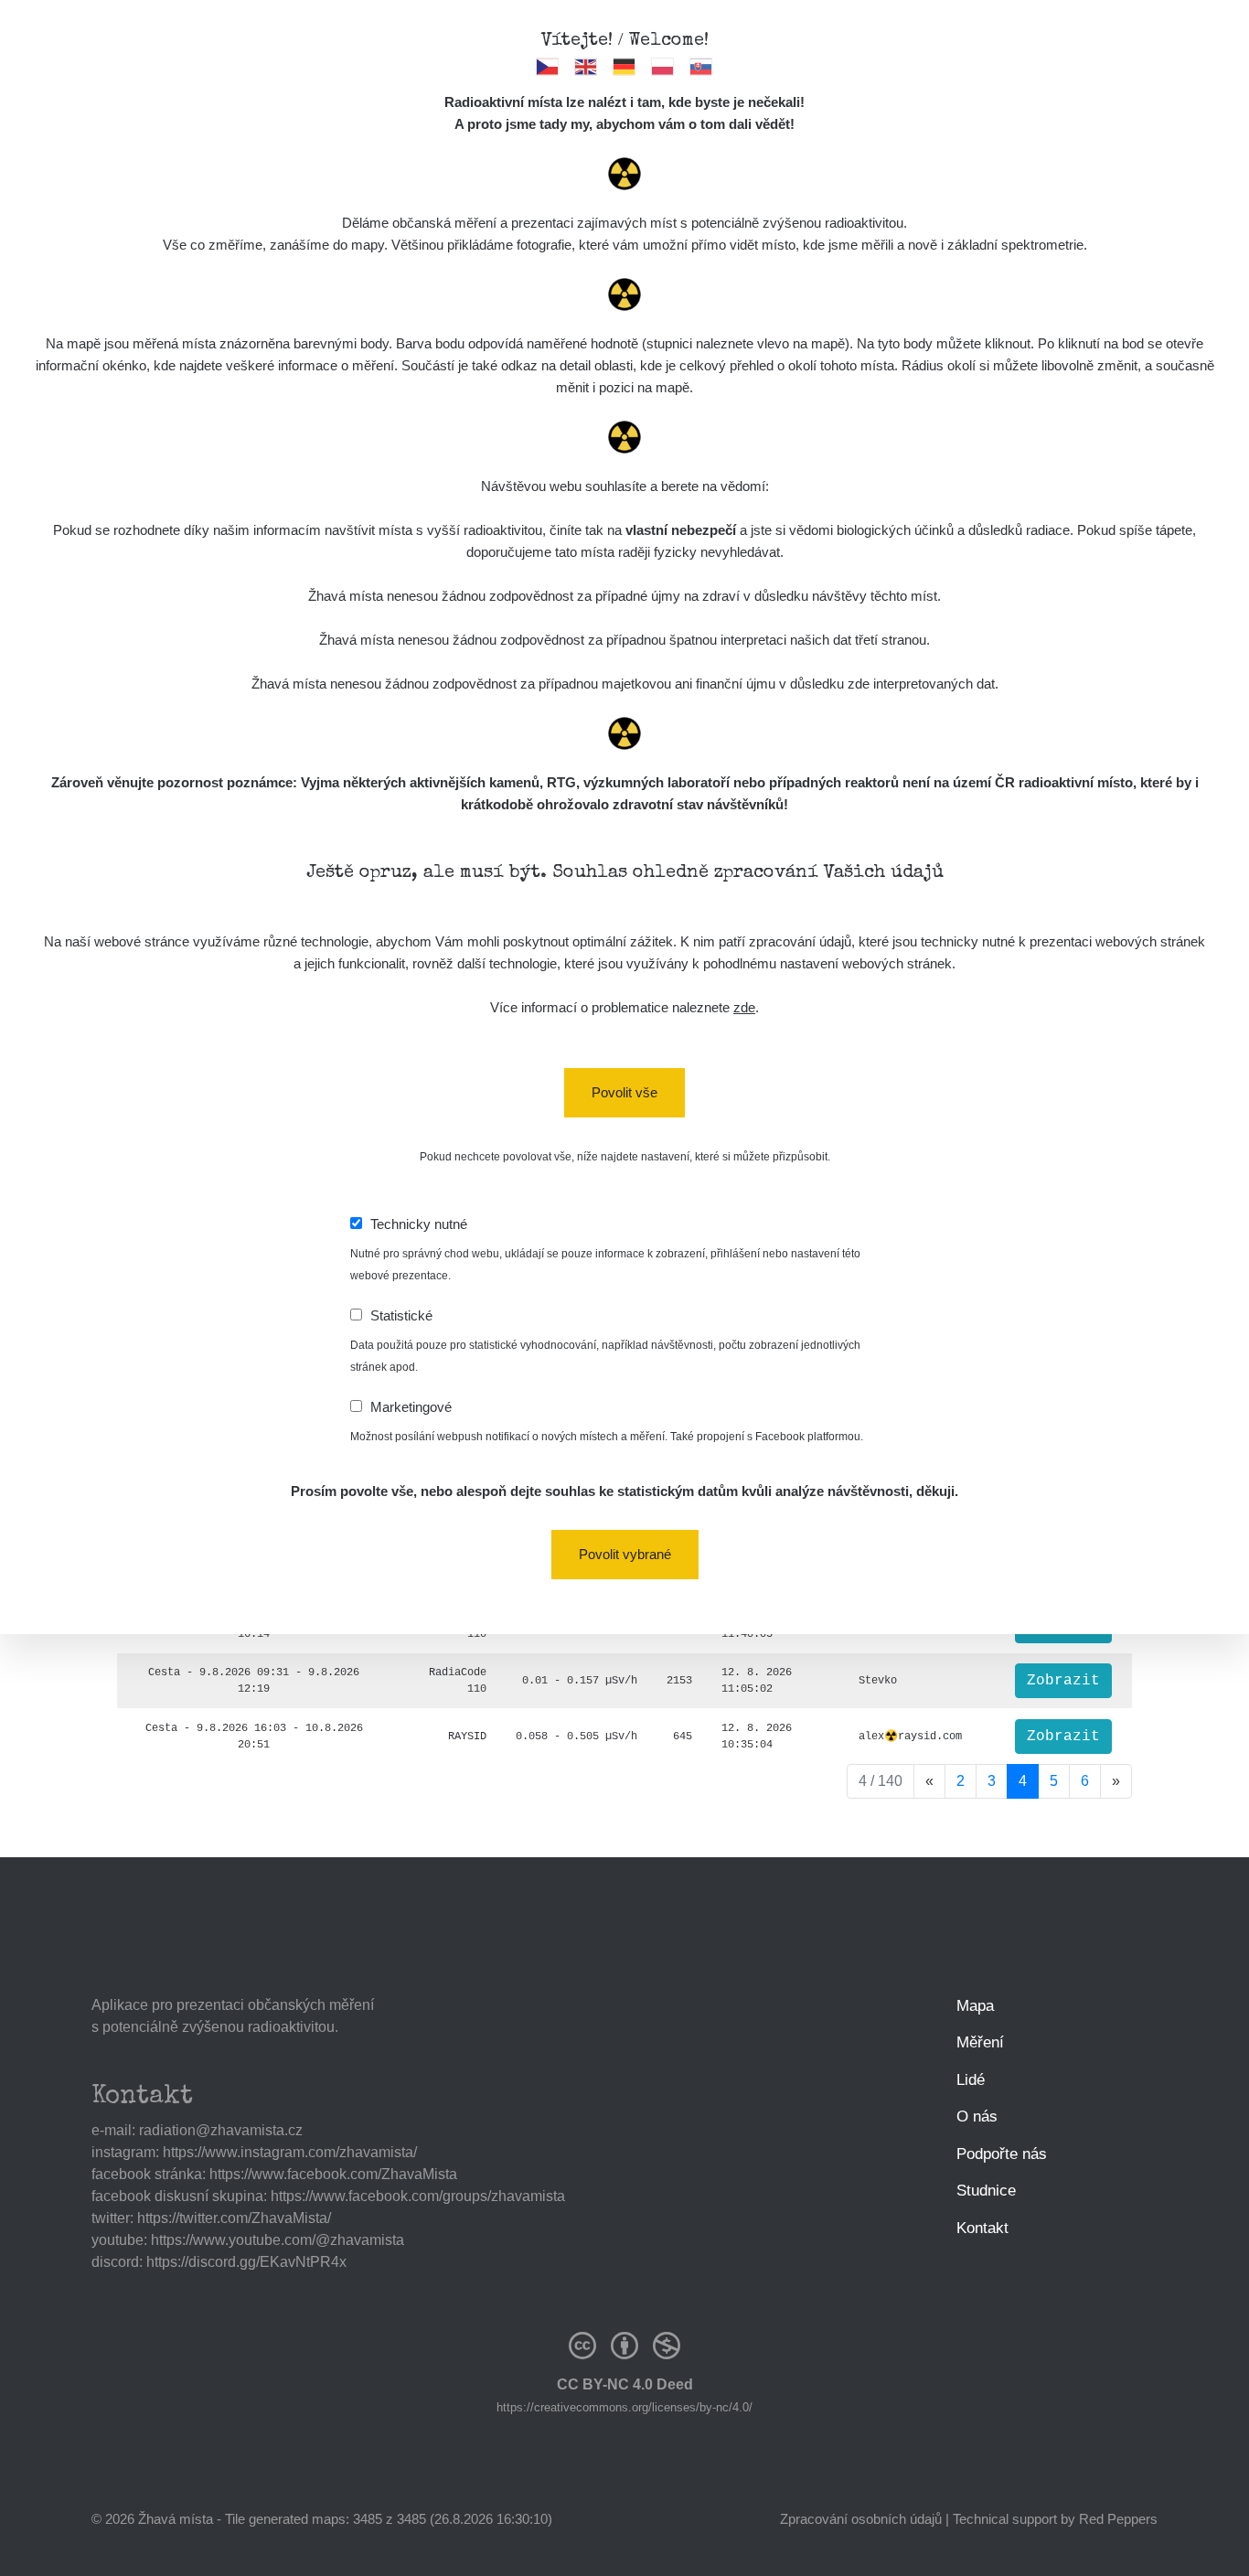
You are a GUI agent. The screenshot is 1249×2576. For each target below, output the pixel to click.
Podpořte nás (1002, 2154)
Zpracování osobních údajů (861, 2519)
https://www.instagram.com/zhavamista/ (290, 2152)
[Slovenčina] (702, 66)
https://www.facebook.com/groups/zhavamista (418, 2196)
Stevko (878, 1681)
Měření (980, 2042)
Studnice (986, 2191)
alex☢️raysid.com (910, 1737)
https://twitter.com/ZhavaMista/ (234, 2218)
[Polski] (663, 66)
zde (744, 1007)
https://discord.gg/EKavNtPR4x (246, 2262)
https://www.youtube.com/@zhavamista (278, 2240)
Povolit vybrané (625, 1554)
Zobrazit (1063, 1681)
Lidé (971, 2080)
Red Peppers (1118, 2519)
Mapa (975, 2006)
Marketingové (411, 1407)
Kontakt (982, 2228)
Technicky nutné (419, 1224)
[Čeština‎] (548, 66)
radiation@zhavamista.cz (221, 2130)
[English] (587, 66)
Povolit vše (624, 1092)
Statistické (401, 1315)
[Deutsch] (625, 66)
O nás (977, 2116)
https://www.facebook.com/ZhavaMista (333, 2174)
